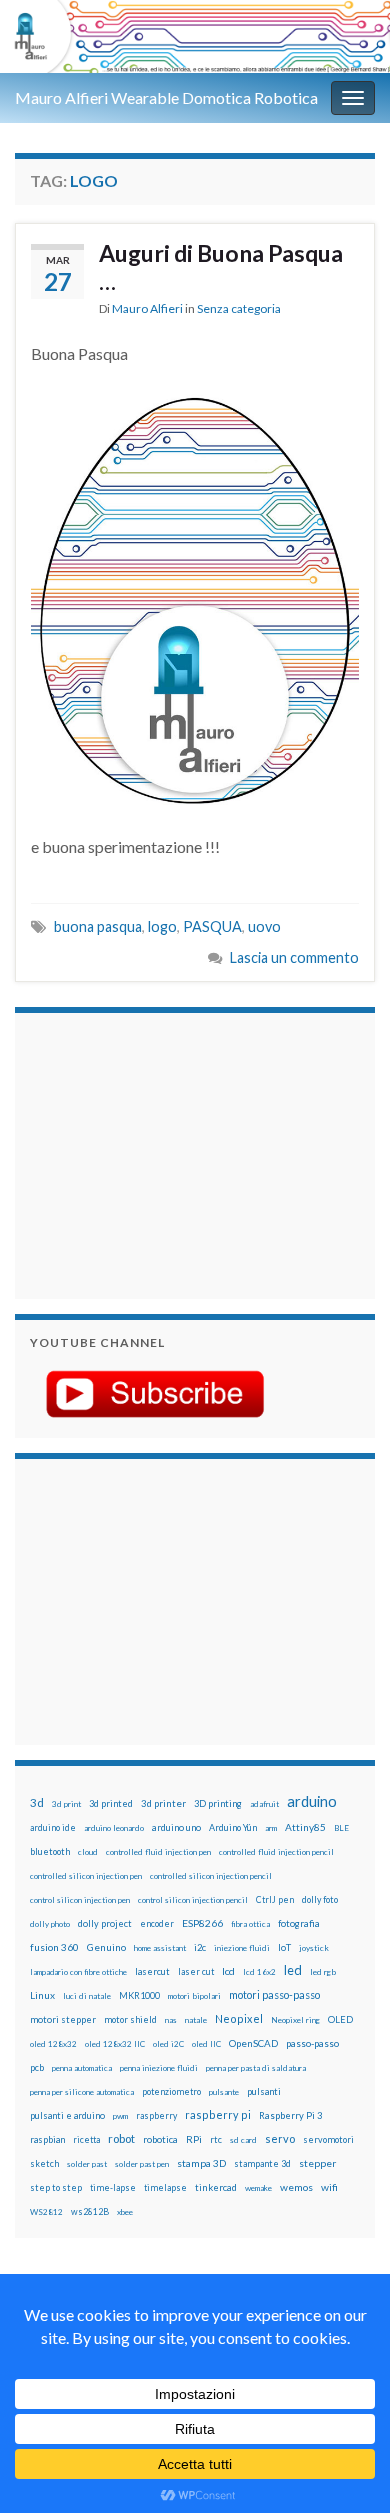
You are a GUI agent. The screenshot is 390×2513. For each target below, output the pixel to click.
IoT (284, 1947)
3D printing (218, 1803)
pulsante (224, 2092)
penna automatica (82, 2068)
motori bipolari (194, 1996)
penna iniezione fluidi (159, 2068)
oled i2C (168, 2044)
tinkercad (216, 2187)
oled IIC (206, 2044)
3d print (66, 1804)
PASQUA (212, 926)
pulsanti (264, 2091)
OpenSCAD (253, 2043)
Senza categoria (239, 308)
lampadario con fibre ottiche (78, 1972)
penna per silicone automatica (82, 2092)
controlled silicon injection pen (86, 1876)
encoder (157, 1923)
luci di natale (87, 1996)
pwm (120, 2116)
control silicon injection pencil (193, 1900)
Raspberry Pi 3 (290, 2115)
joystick (314, 1948)
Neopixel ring (295, 2020)
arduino (312, 1801)
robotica (160, 2139)
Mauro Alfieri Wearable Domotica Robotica (166, 97)
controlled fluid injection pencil (276, 1852)
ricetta (86, 2140)
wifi (329, 2187)
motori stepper (63, 2019)
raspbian (47, 2139)
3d (37, 1802)
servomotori (328, 2139)
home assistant (160, 1948)
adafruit (264, 1804)
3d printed (111, 1803)
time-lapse (113, 2188)
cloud (88, 1852)
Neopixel (239, 2018)
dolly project (105, 1923)
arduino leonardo (114, 1828)
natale (196, 2020)
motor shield (130, 2019)
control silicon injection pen (80, 1900)
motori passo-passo (274, 1994)
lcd (228, 1971)
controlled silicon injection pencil (211, 1876)
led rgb (323, 1972)
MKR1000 (139, 1995)
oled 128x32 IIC (115, 2044)
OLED (340, 2019)
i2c (200, 1947)
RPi (194, 2139)
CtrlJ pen (275, 1900)
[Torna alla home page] (195, 36)
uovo (264, 926)
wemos (296, 2187)
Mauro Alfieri (147, 308)
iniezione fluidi (242, 1948)
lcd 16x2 (259, 1972)
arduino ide (53, 1828)
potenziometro (171, 2091)
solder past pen (142, 2164)
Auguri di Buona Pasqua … (221, 267)
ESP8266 (202, 1923)
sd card (243, 2140)
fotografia (299, 1923)
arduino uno (176, 1827)
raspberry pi (218, 2114)
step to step (56, 2187)
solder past (87, 2164)
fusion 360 (54, 1947)
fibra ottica (250, 1924)
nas (171, 2020)
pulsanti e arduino (67, 2115)
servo (280, 2138)
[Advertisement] (155, 1153)
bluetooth (50, 1851)
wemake (258, 2188)
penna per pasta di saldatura (256, 2068)
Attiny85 (305, 1827)
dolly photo (50, 1924)
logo (162, 926)
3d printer (163, 1803)
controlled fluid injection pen (158, 1852)
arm (271, 1828)
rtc (216, 2139)
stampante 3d (262, 2163)
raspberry (156, 2115)
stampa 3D (201, 2163)
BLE (341, 1828)
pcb (37, 2067)
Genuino (106, 1947)
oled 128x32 (53, 2044)
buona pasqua (98, 926)
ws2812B (90, 2211)
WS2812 (46, 2212)
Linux (42, 1995)
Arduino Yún (233, 1827)
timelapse (165, 2188)
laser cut (196, 1971)
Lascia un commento (294, 957)
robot (121, 2138)
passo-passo (312, 2043)
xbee (125, 2212)
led (293, 1970)
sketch (44, 2163)
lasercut (152, 1971)
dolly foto (320, 1899)
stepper (317, 2163)
